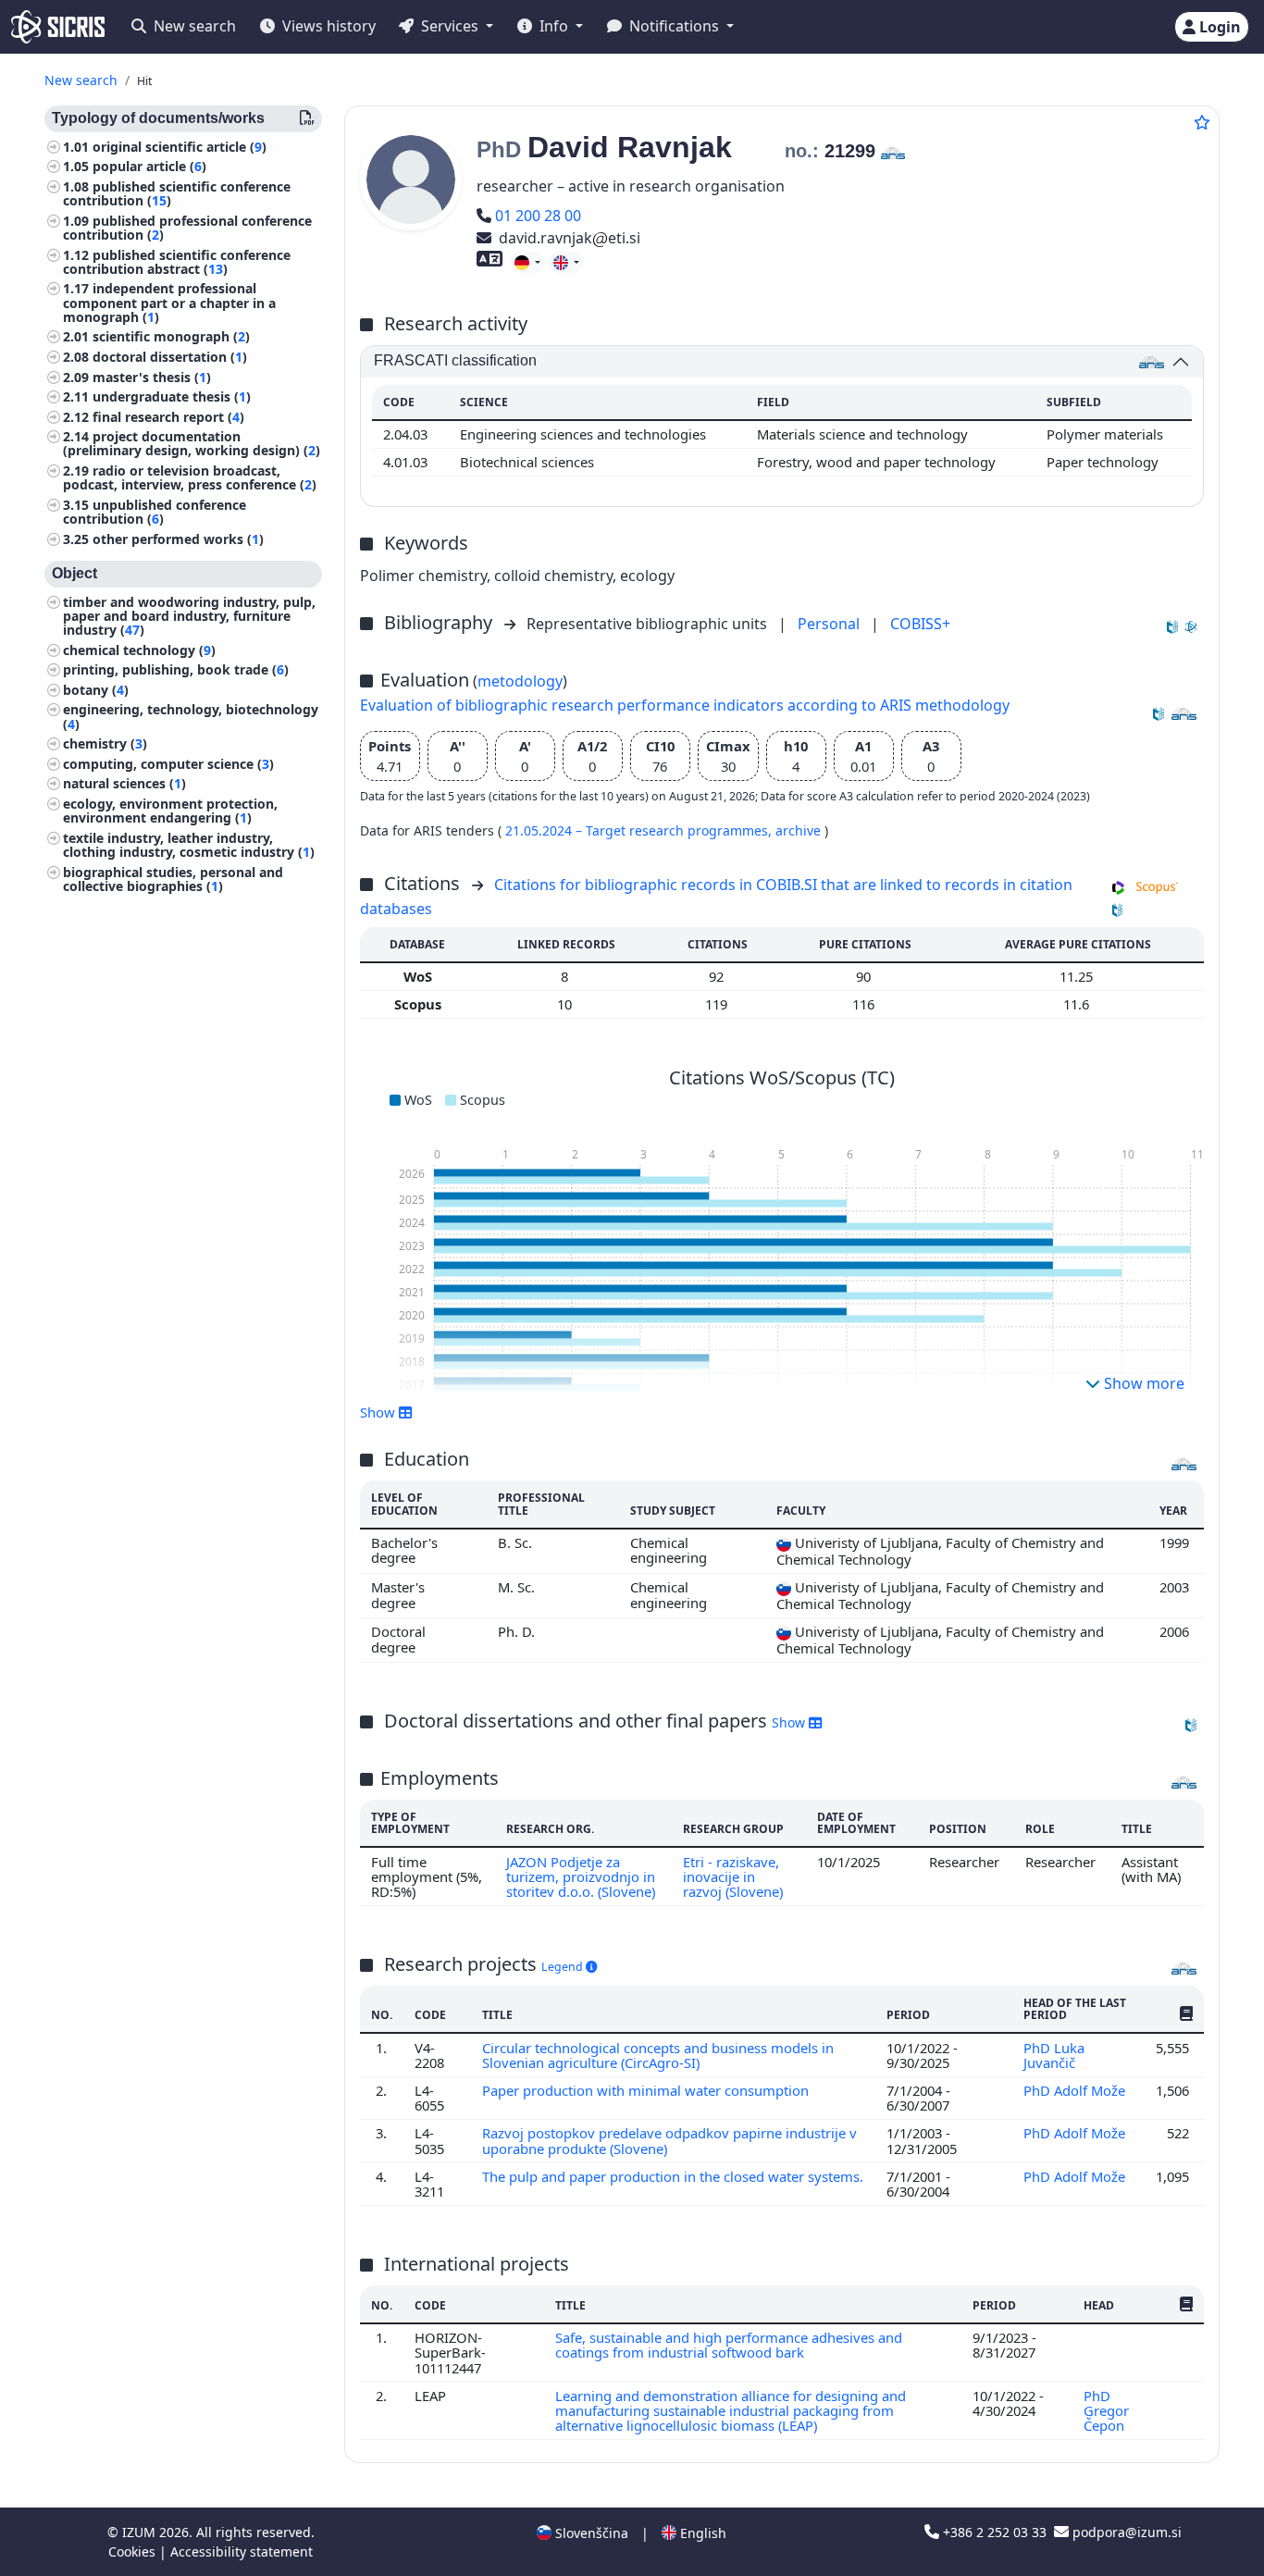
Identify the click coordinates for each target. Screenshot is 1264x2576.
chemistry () (105, 744)
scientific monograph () (171, 337)
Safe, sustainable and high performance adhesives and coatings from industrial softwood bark (729, 2345)
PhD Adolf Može (1076, 2090)
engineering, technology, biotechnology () (191, 717)
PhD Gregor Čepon (1106, 2411)
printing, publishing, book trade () (176, 670)
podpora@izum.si (1125, 2532)
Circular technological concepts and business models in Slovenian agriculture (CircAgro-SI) (658, 2055)
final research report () (168, 417)
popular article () (149, 167)
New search (193, 26)
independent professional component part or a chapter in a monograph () (169, 303)
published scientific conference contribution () (177, 193)
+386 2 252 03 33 (995, 2532)
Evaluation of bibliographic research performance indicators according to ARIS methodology (685, 705)
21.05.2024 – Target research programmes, (640, 830)
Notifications (674, 26)
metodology (520, 681)
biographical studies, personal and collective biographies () (173, 879)
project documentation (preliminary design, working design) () (192, 444)
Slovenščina (590, 2533)
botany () (96, 690)
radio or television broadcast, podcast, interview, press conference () (190, 478)
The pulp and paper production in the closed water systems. (673, 2176)
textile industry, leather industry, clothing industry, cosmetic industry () (189, 845)
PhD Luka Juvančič (1054, 2055)
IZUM (141, 2532)
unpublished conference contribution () (155, 512)
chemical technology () (139, 650)
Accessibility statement (242, 2551)
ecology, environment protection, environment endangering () (170, 811)
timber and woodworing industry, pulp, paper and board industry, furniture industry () (189, 616)
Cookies (134, 2551)
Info (554, 26)
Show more (1142, 1383)
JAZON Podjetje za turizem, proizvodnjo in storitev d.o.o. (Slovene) (581, 1877)
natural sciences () (124, 784)
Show (790, 1722)
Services (450, 26)
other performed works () (178, 539)
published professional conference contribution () (187, 228)
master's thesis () (152, 377)
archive (800, 830)
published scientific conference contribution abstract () (177, 262)
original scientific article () (180, 147)
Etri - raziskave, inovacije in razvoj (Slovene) (733, 1877)
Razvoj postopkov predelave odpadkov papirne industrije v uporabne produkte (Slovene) (669, 2140)
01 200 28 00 (538, 216)
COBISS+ (920, 624)
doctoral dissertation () (170, 357)
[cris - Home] (58, 27)
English (701, 2533)
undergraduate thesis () (172, 397)
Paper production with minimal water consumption (647, 2090)
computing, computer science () (168, 764)
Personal (830, 624)
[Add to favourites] (1202, 122)
